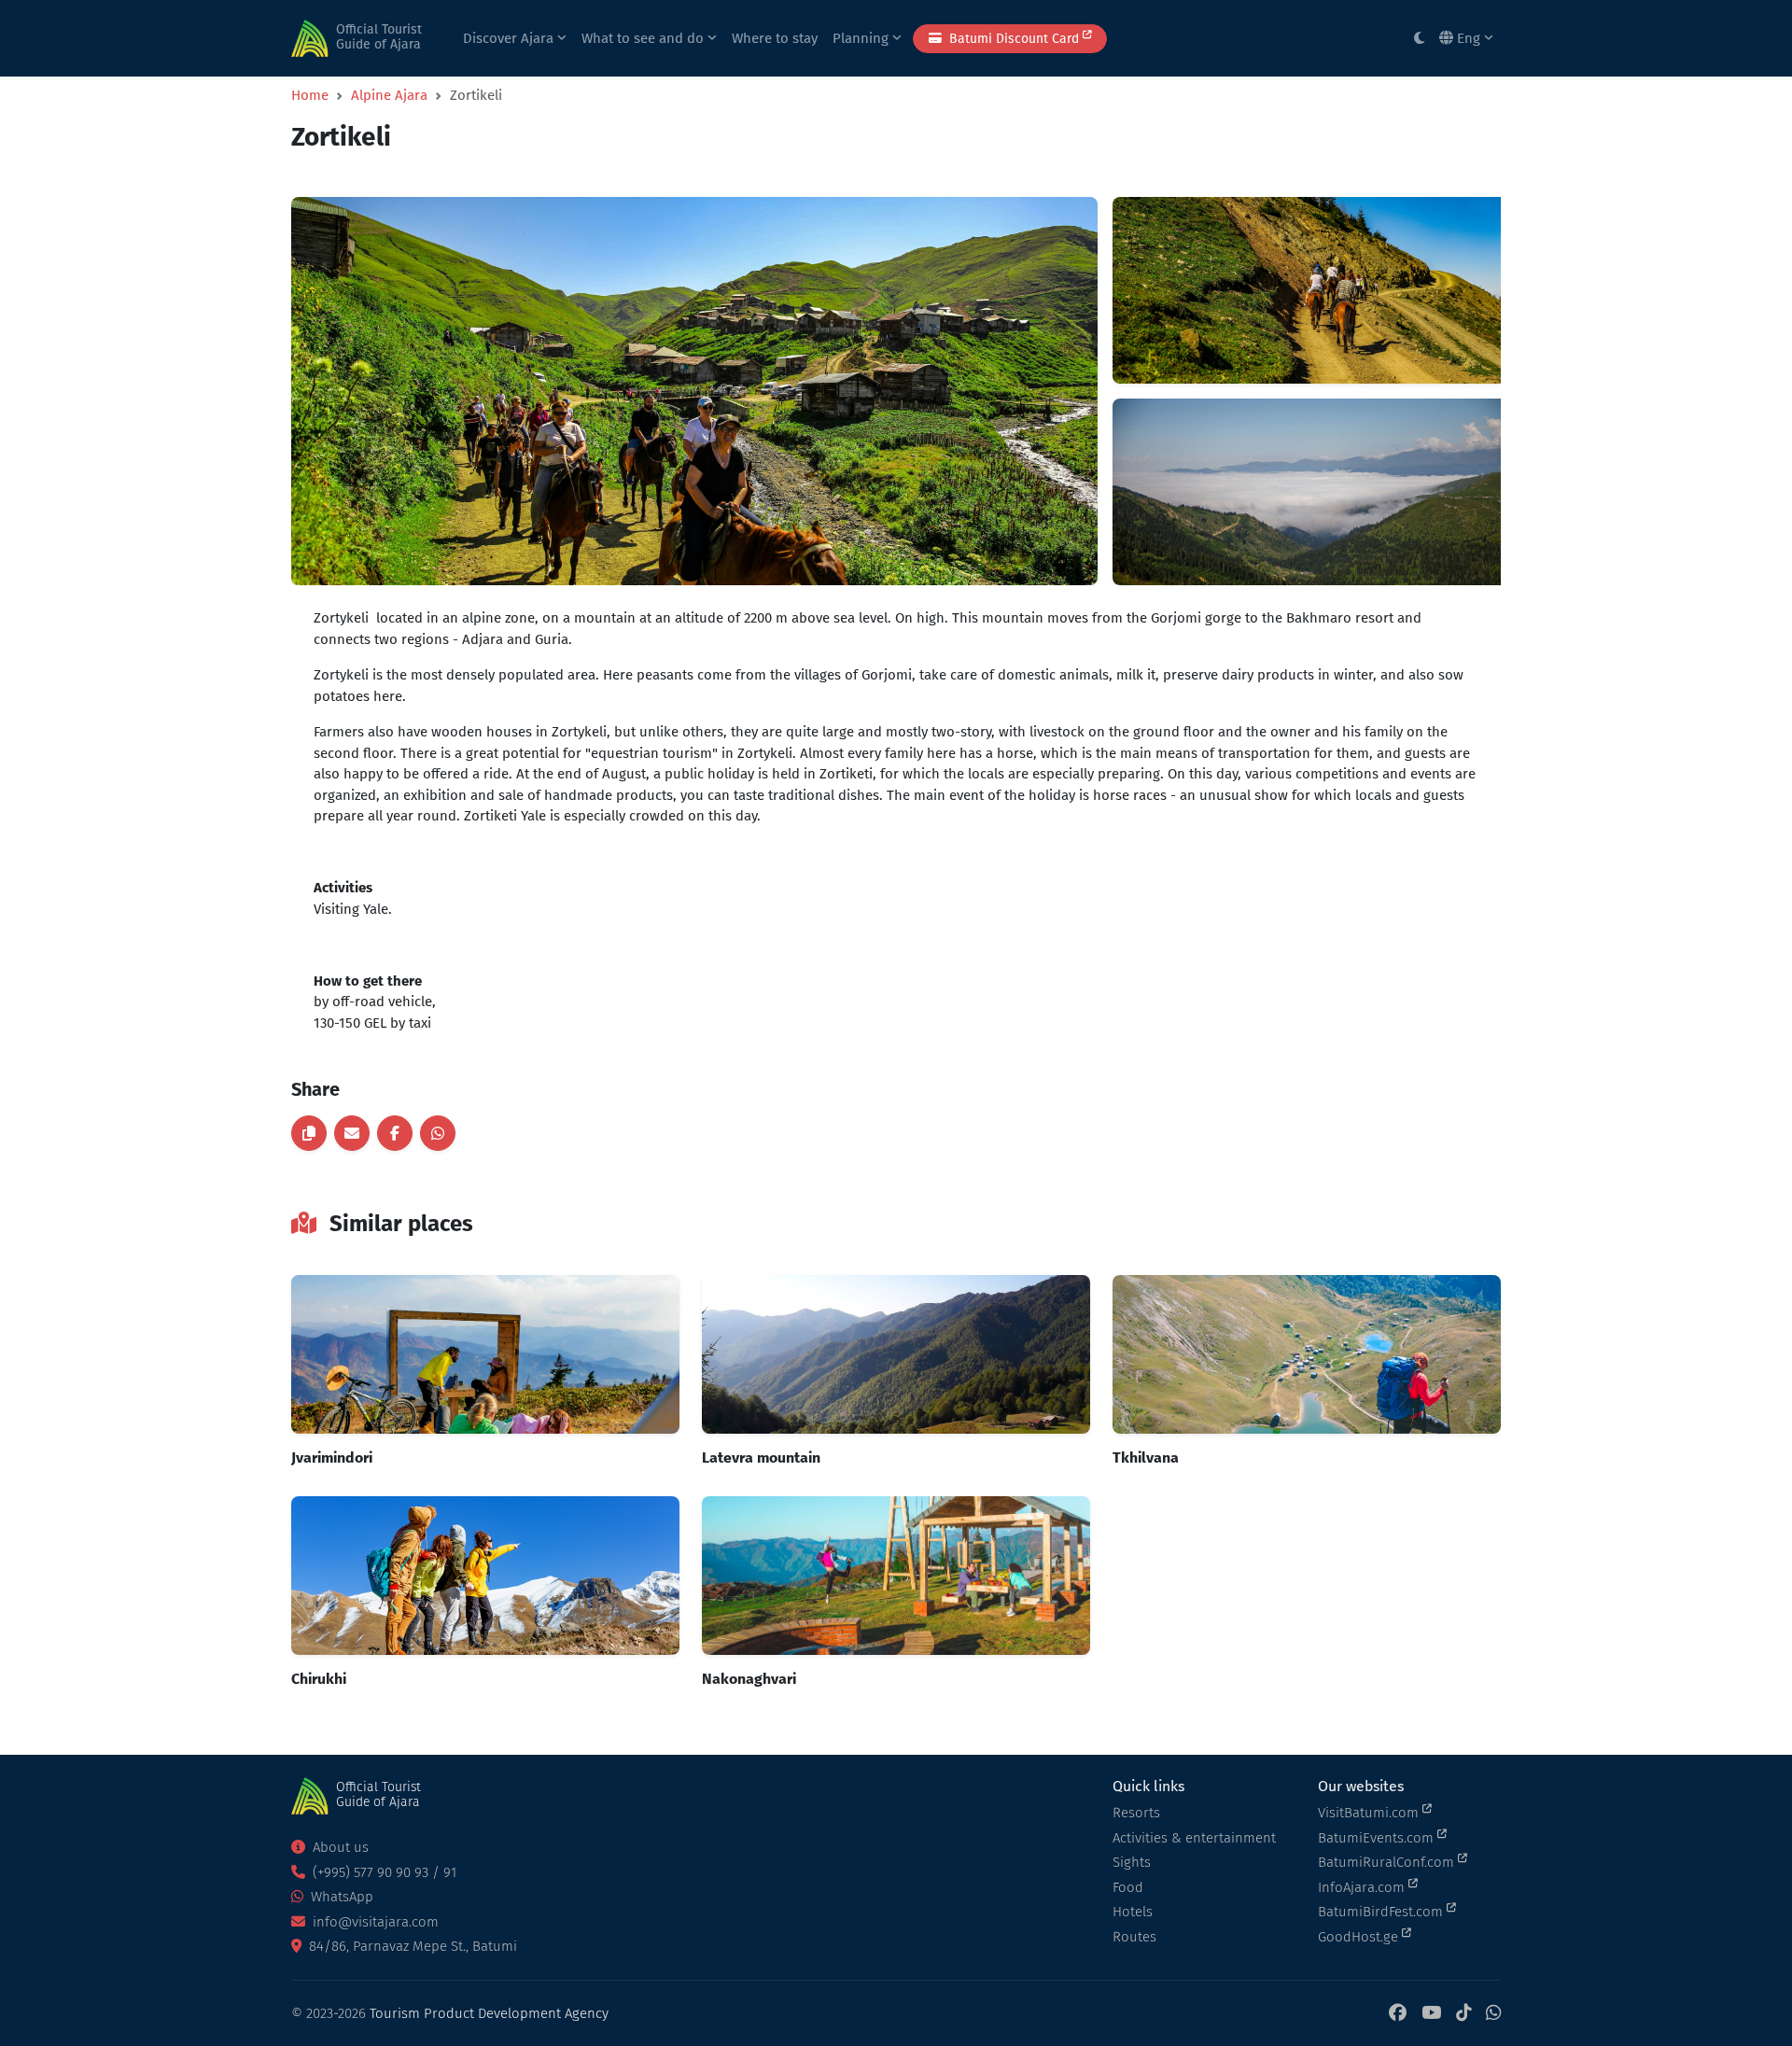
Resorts (1136, 1813)
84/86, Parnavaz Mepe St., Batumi (411, 1946)
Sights (1132, 1862)
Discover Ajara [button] (510, 38)
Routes (1134, 1937)
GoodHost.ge (1360, 1937)
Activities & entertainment (1194, 1838)
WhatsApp (340, 1897)
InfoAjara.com (1363, 1887)
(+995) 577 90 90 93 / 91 (383, 1872)
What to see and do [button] (644, 38)
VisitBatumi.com (1370, 1813)
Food (1128, 1887)
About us (339, 1847)
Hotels (1133, 1912)
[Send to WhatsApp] (438, 1133)
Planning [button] (862, 38)
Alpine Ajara (389, 95)
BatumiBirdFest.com (1382, 1912)
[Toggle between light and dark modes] (1419, 39)
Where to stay (775, 38)
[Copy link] (309, 1133)
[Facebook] (1398, 2014)
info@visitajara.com (374, 1922)
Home (310, 95)
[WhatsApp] (1493, 2014)
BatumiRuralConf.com (1388, 1862)
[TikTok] (1463, 2014)
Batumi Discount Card (1014, 39)
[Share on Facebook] (395, 1133)
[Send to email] (352, 1133)
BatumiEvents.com (1378, 1838)
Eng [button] (1469, 38)
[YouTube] (1431, 2014)
